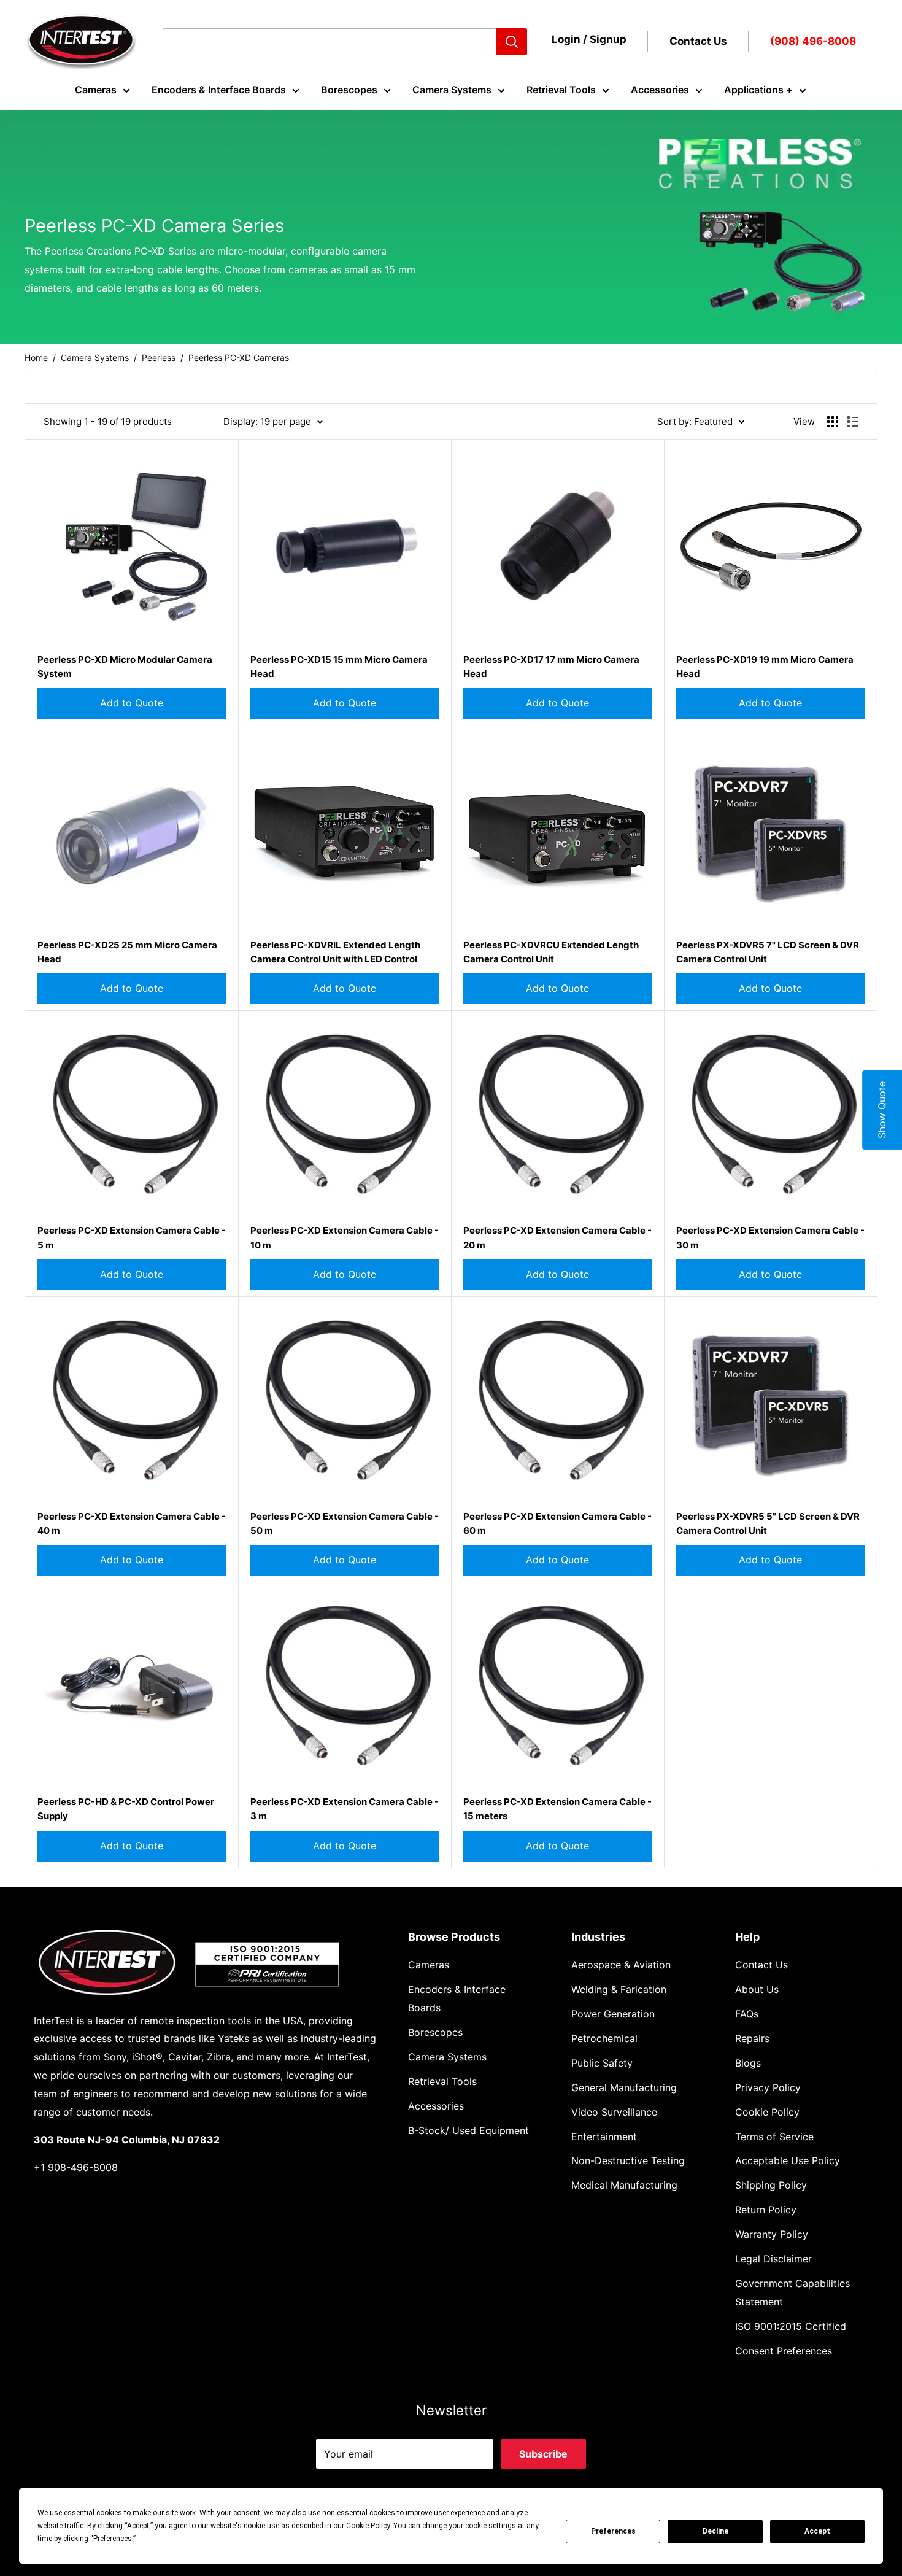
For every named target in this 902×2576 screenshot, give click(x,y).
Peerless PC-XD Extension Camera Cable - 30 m (770, 1237)
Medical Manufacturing (624, 2185)
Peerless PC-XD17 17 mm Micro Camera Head (551, 667)
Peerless (159, 358)
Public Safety (602, 2063)
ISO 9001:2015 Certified (791, 2326)
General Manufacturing (624, 2087)
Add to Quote (132, 703)
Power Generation (613, 2014)
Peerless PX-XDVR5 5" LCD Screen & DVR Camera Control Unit (768, 1523)
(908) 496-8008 (813, 41)
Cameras (96, 90)
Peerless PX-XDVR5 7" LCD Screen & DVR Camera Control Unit (768, 952)
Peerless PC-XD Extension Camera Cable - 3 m (345, 1809)
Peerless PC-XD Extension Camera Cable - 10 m (345, 1237)
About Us (757, 1989)
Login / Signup (589, 39)
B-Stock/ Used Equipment (468, 2130)
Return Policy (766, 2210)
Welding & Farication (619, 1989)
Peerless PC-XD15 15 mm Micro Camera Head (339, 667)
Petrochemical (604, 2038)
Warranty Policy (772, 2234)
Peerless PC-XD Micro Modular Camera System (125, 667)
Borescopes (349, 90)
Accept (817, 2531)
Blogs (748, 2063)
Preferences (613, 2531)
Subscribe (543, 2454)
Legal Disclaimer (773, 2259)
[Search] (512, 42)
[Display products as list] (853, 422)
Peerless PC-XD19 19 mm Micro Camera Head (765, 667)
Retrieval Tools (561, 90)
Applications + (758, 90)
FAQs (747, 2014)
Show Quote (882, 1110)
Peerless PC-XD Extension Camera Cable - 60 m (557, 1523)
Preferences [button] (113, 2539)
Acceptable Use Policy (788, 2160)
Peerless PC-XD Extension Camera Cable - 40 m (132, 1523)
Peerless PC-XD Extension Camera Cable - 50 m (345, 1523)
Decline (715, 2531)
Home (36, 358)
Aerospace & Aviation (621, 1965)
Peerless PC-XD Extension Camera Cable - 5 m (132, 1237)
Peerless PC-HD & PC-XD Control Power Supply (126, 1809)
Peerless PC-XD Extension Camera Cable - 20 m (557, 1237)
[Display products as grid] (833, 422)
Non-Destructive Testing (628, 2160)
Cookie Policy (767, 2112)
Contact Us (698, 41)
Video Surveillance (614, 2112)
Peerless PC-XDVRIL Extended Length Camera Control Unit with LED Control (335, 952)
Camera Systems (452, 90)
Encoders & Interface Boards (219, 90)
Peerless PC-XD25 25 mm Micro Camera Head (127, 952)
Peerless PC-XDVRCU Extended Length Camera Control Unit (551, 952)
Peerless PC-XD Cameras (239, 358)
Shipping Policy (771, 2185)
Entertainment (604, 2137)
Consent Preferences (784, 2351)
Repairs (752, 2038)
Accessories (660, 90)
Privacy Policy (768, 2087)
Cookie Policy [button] (368, 2526)
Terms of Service (774, 2137)
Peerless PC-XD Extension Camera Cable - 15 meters (557, 1809)
